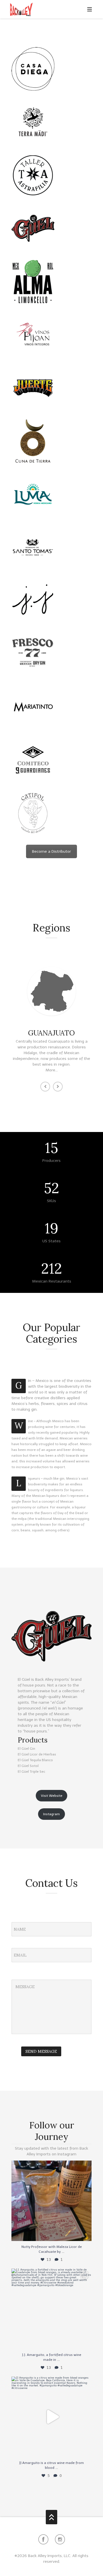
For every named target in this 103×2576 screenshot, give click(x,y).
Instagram (51, 1814)
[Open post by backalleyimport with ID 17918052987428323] (51, 2309)
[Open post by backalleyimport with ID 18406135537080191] (51, 2201)
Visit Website (52, 1796)
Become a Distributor (51, 851)
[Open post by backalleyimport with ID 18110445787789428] (51, 2417)
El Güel (24, 1679)
